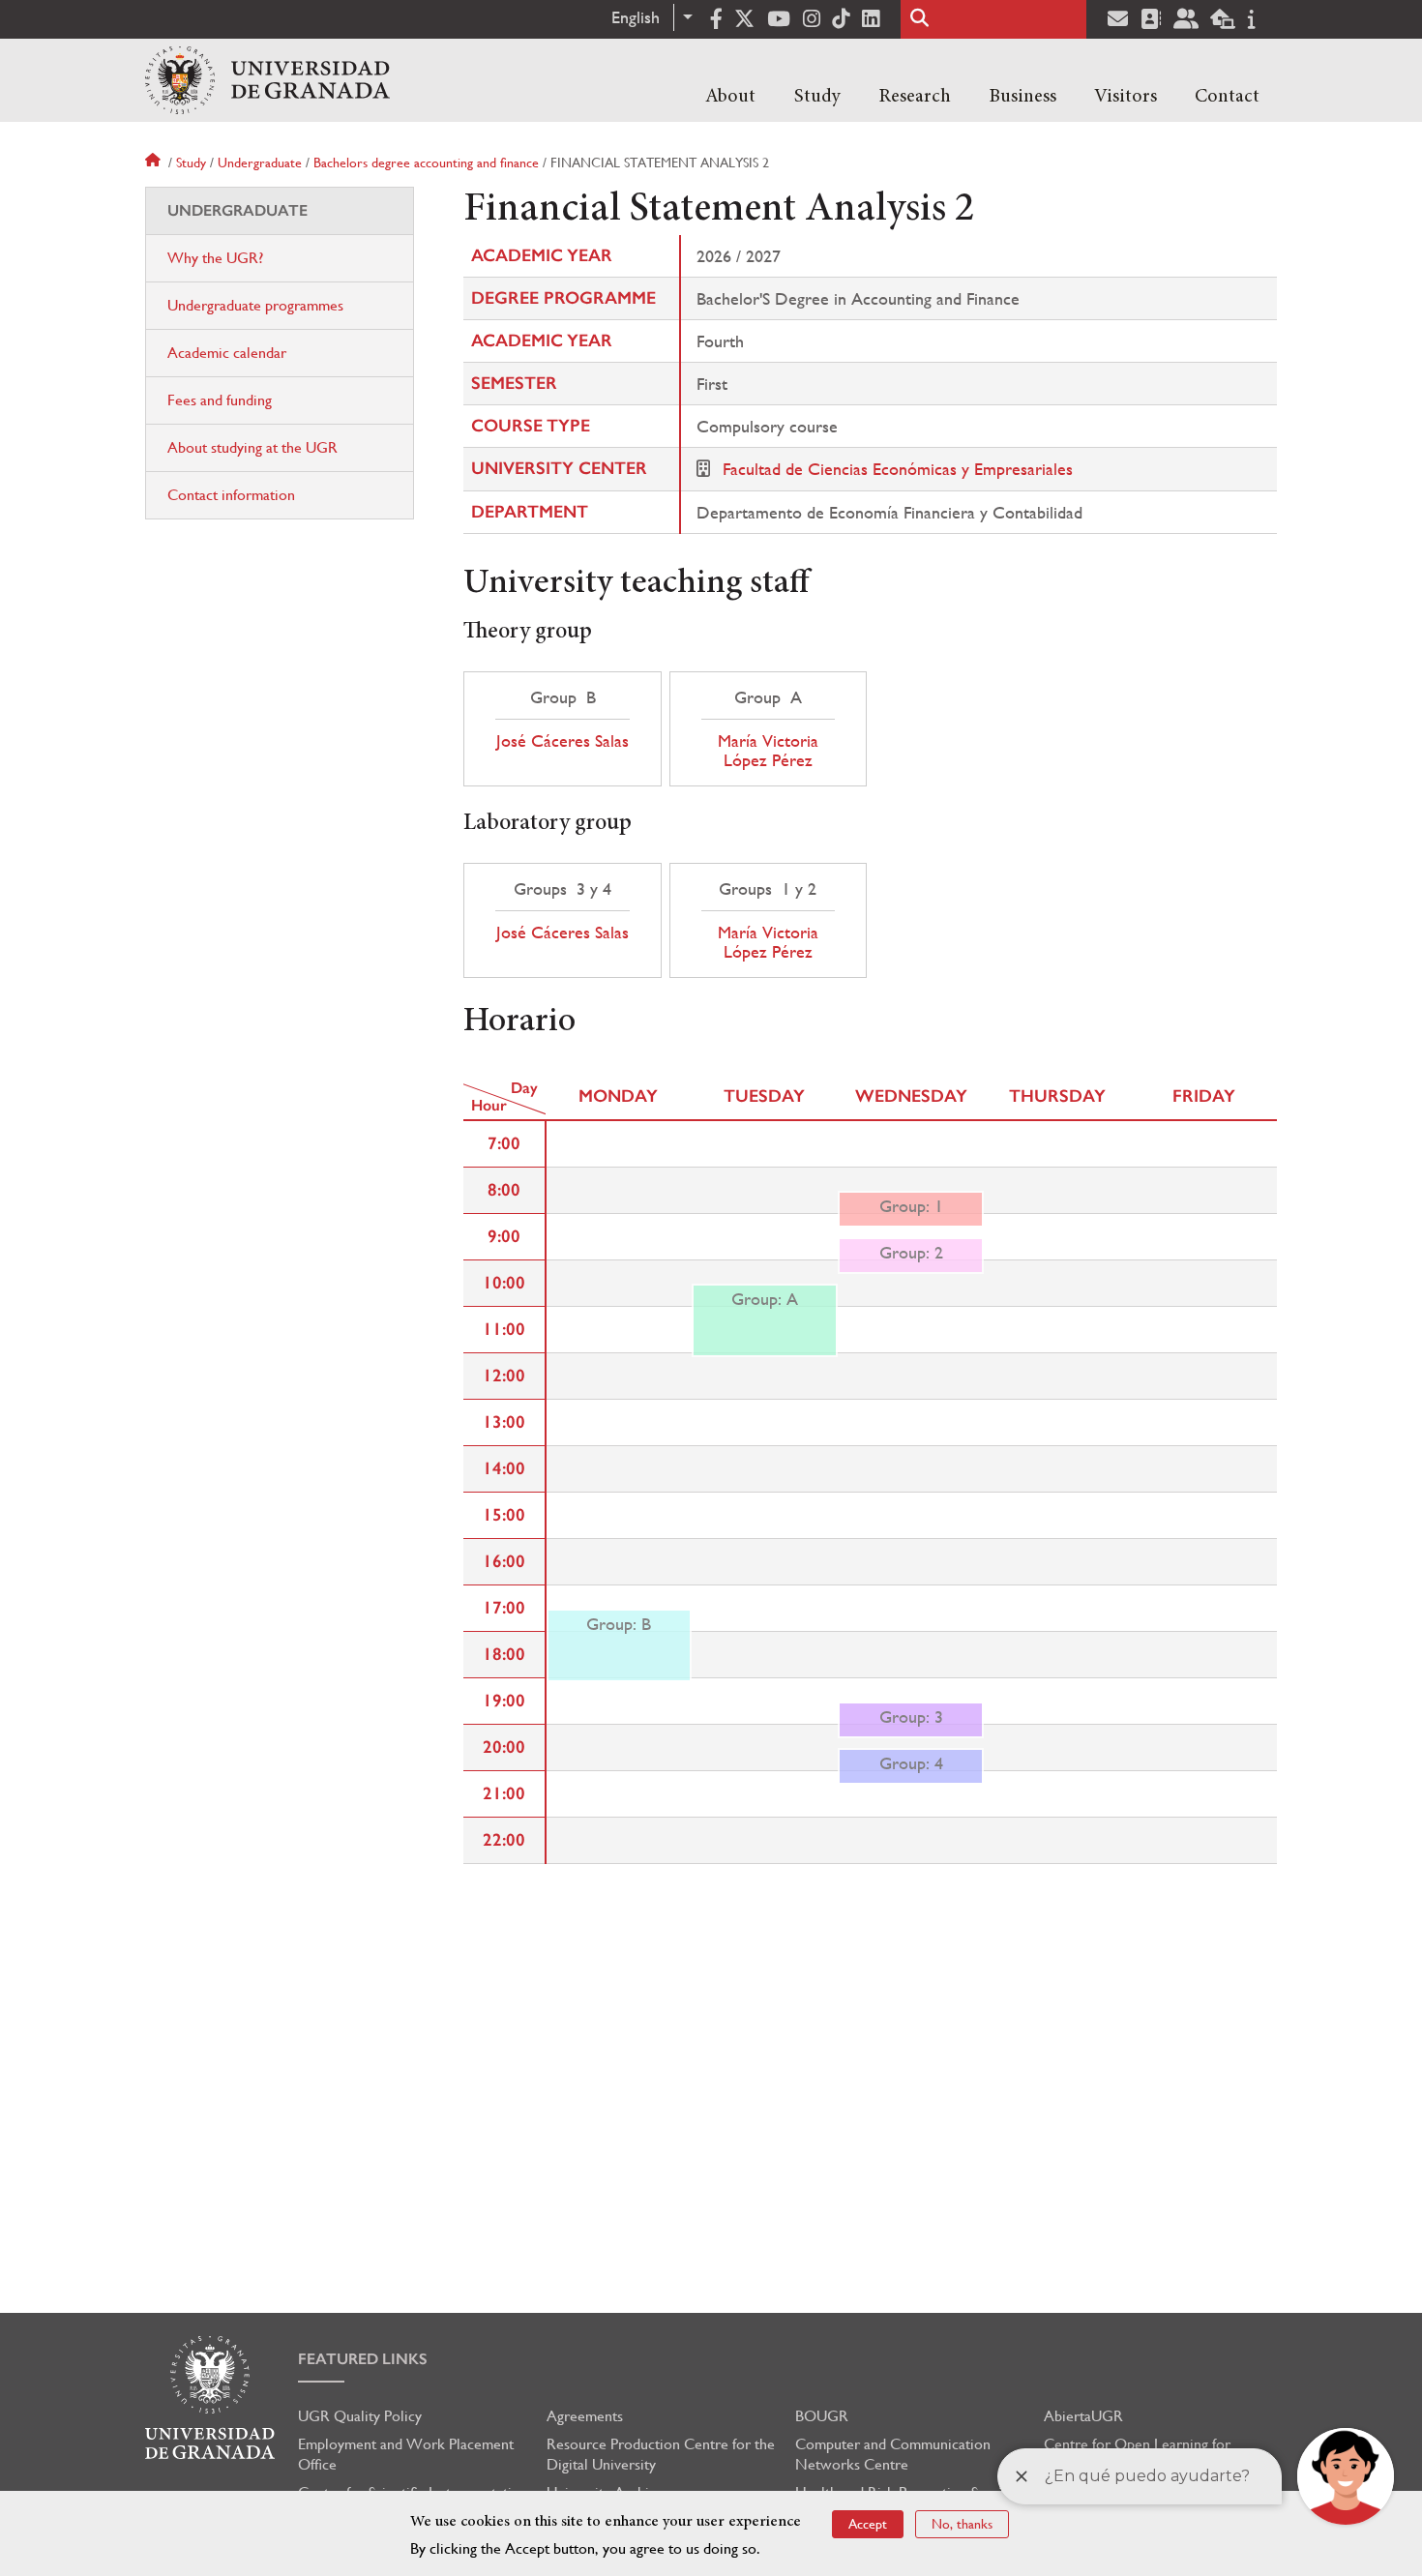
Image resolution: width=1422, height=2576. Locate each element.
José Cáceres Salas (563, 741)
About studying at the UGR (252, 447)
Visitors (1126, 97)
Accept (868, 2524)
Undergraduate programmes (255, 305)
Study (817, 97)
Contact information (231, 495)
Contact (1227, 97)
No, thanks (962, 2524)
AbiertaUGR (1083, 2416)
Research (915, 97)
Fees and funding (220, 400)
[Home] (267, 80)
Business (1022, 97)
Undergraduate (260, 163)
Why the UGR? (215, 258)
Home (155, 163)
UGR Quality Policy (360, 2416)
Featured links (363, 2359)
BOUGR (822, 2416)
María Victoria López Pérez (768, 751)
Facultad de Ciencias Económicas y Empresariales (898, 469)
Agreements (585, 2416)
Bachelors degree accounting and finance (426, 163)
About (730, 97)
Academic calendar (227, 353)
